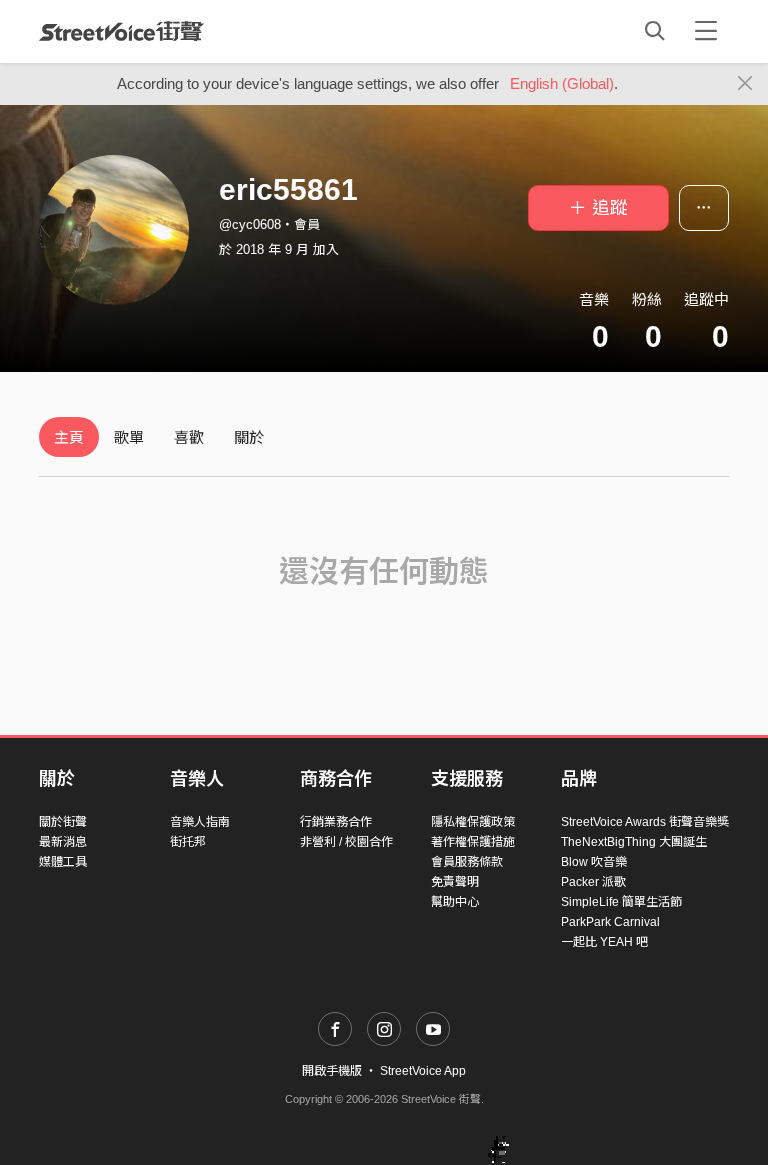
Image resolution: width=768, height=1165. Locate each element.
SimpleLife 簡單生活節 (621, 902)
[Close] (745, 84)
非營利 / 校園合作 (346, 842)
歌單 (129, 437)
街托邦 (188, 842)
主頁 (69, 437)
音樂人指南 (200, 822)
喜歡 (189, 437)
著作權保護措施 (473, 842)
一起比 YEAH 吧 (604, 942)
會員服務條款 (467, 862)
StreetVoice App (423, 1071)
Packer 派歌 (593, 882)
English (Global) (562, 83)
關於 (249, 437)
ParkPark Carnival (610, 922)
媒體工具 (63, 862)
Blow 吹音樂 (594, 862)
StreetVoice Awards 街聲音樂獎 (645, 822)
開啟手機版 (332, 1071)
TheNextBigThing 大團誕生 (634, 842)
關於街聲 (63, 822)
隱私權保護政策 (473, 822)
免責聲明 (455, 882)
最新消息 (63, 842)
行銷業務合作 (336, 822)
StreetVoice (121, 31)
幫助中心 (455, 902)
